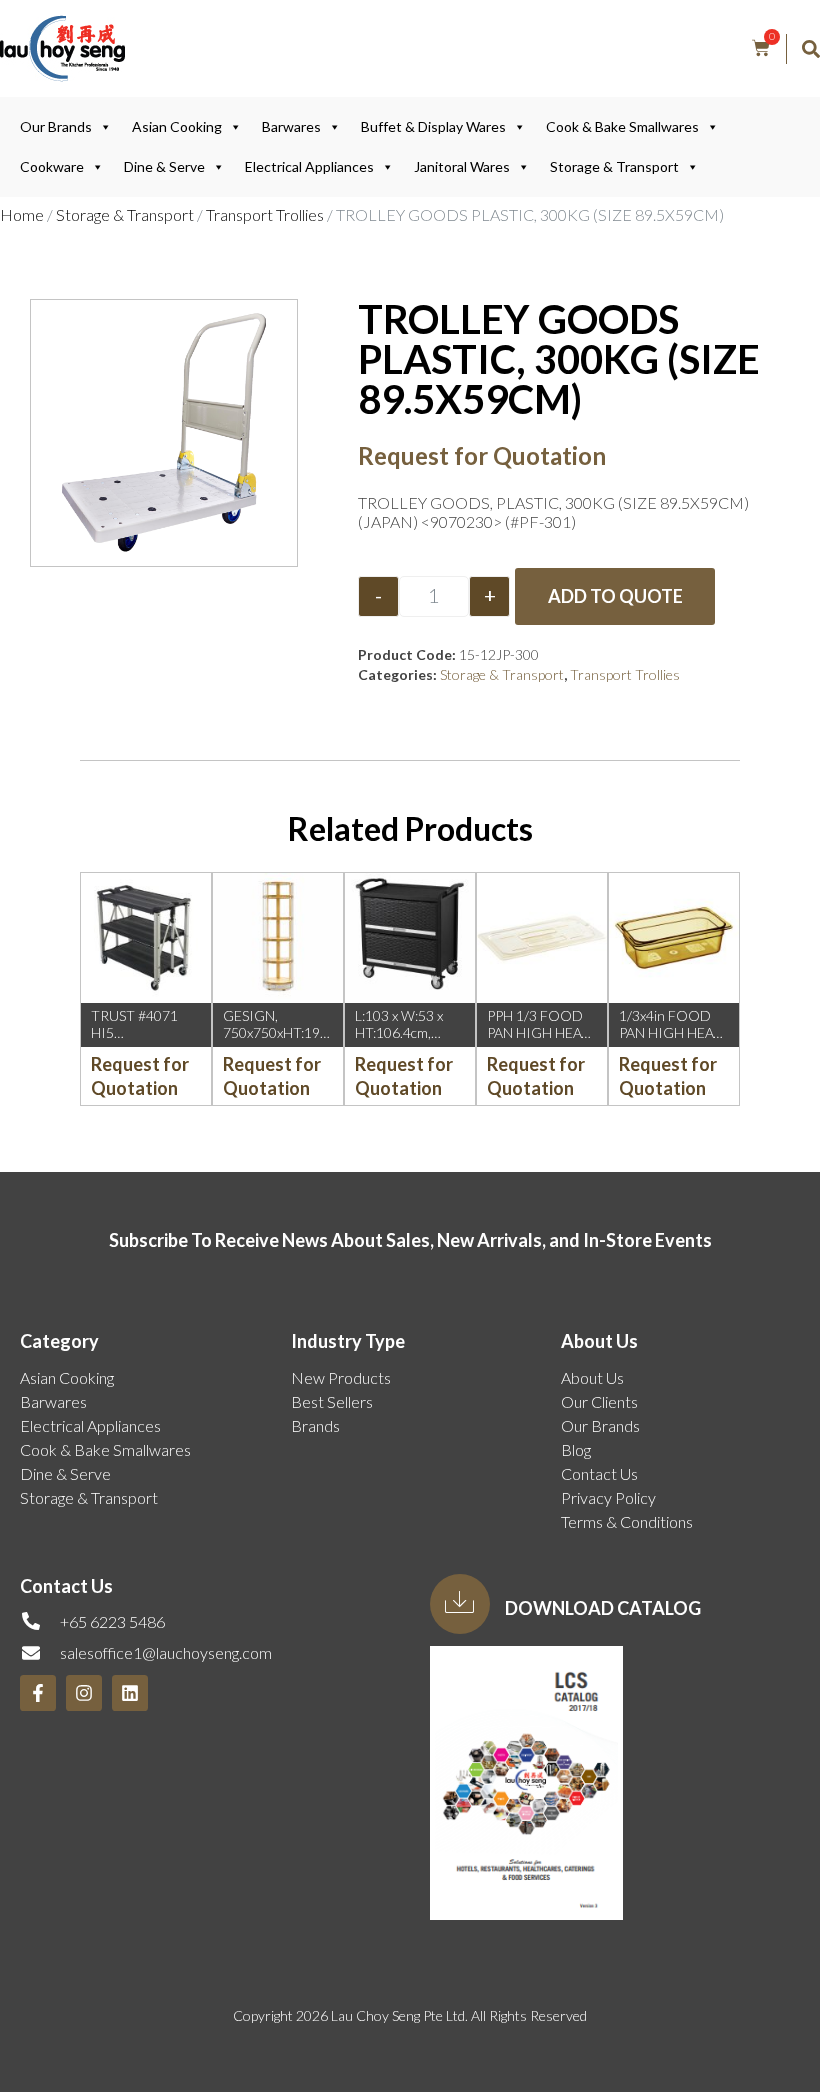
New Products (341, 1377)
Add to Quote (615, 596)
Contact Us (599, 1473)
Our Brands (56, 126)
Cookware (52, 166)
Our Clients (599, 1401)
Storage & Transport (614, 166)
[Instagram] (84, 1693)
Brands (315, 1425)
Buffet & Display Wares (433, 126)
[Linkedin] (130, 1693)
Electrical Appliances (309, 166)
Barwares (291, 126)
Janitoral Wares (462, 166)
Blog (576, 1449)
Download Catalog (603, 1608)
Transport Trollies (265, 214)
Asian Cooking (177, 126)
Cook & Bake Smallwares (622, 126)
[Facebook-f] (38, 1693)
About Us (592, 1377)
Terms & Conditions (627, 1521)
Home (22, 214)
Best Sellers (332, 1401)
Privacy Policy (608, 1497)
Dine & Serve (164, 166)
